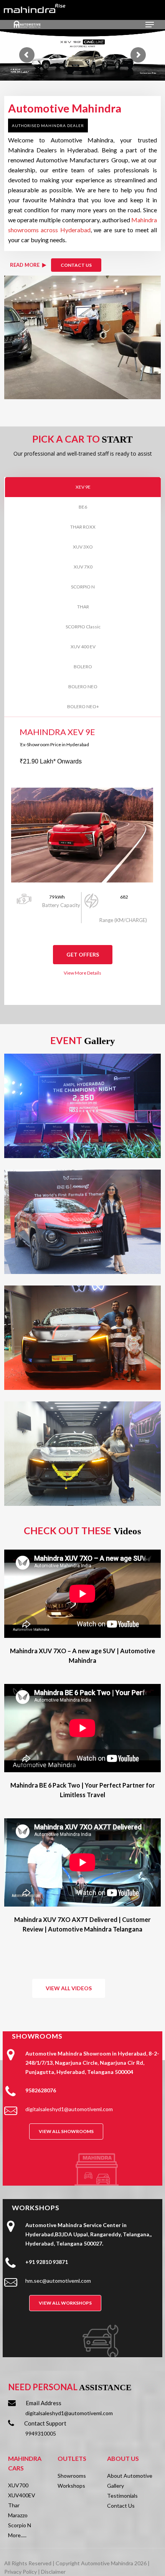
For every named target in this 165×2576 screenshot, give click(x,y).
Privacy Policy (21, 2572)
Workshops (71, 2486)
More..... (17, 2535)
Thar (14, 2505)
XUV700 (18, 2485)
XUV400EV (22, 2495)
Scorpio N (20, 2525)
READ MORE (25, 265)
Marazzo (18, 2515)
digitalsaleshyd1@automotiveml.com (69, 2413)
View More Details (82, 973)
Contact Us (121, 2506)
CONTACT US (76, 265)
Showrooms (72, 2476)
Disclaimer (53, 2572)
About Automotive (130, 2476)
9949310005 (41, 2433)
